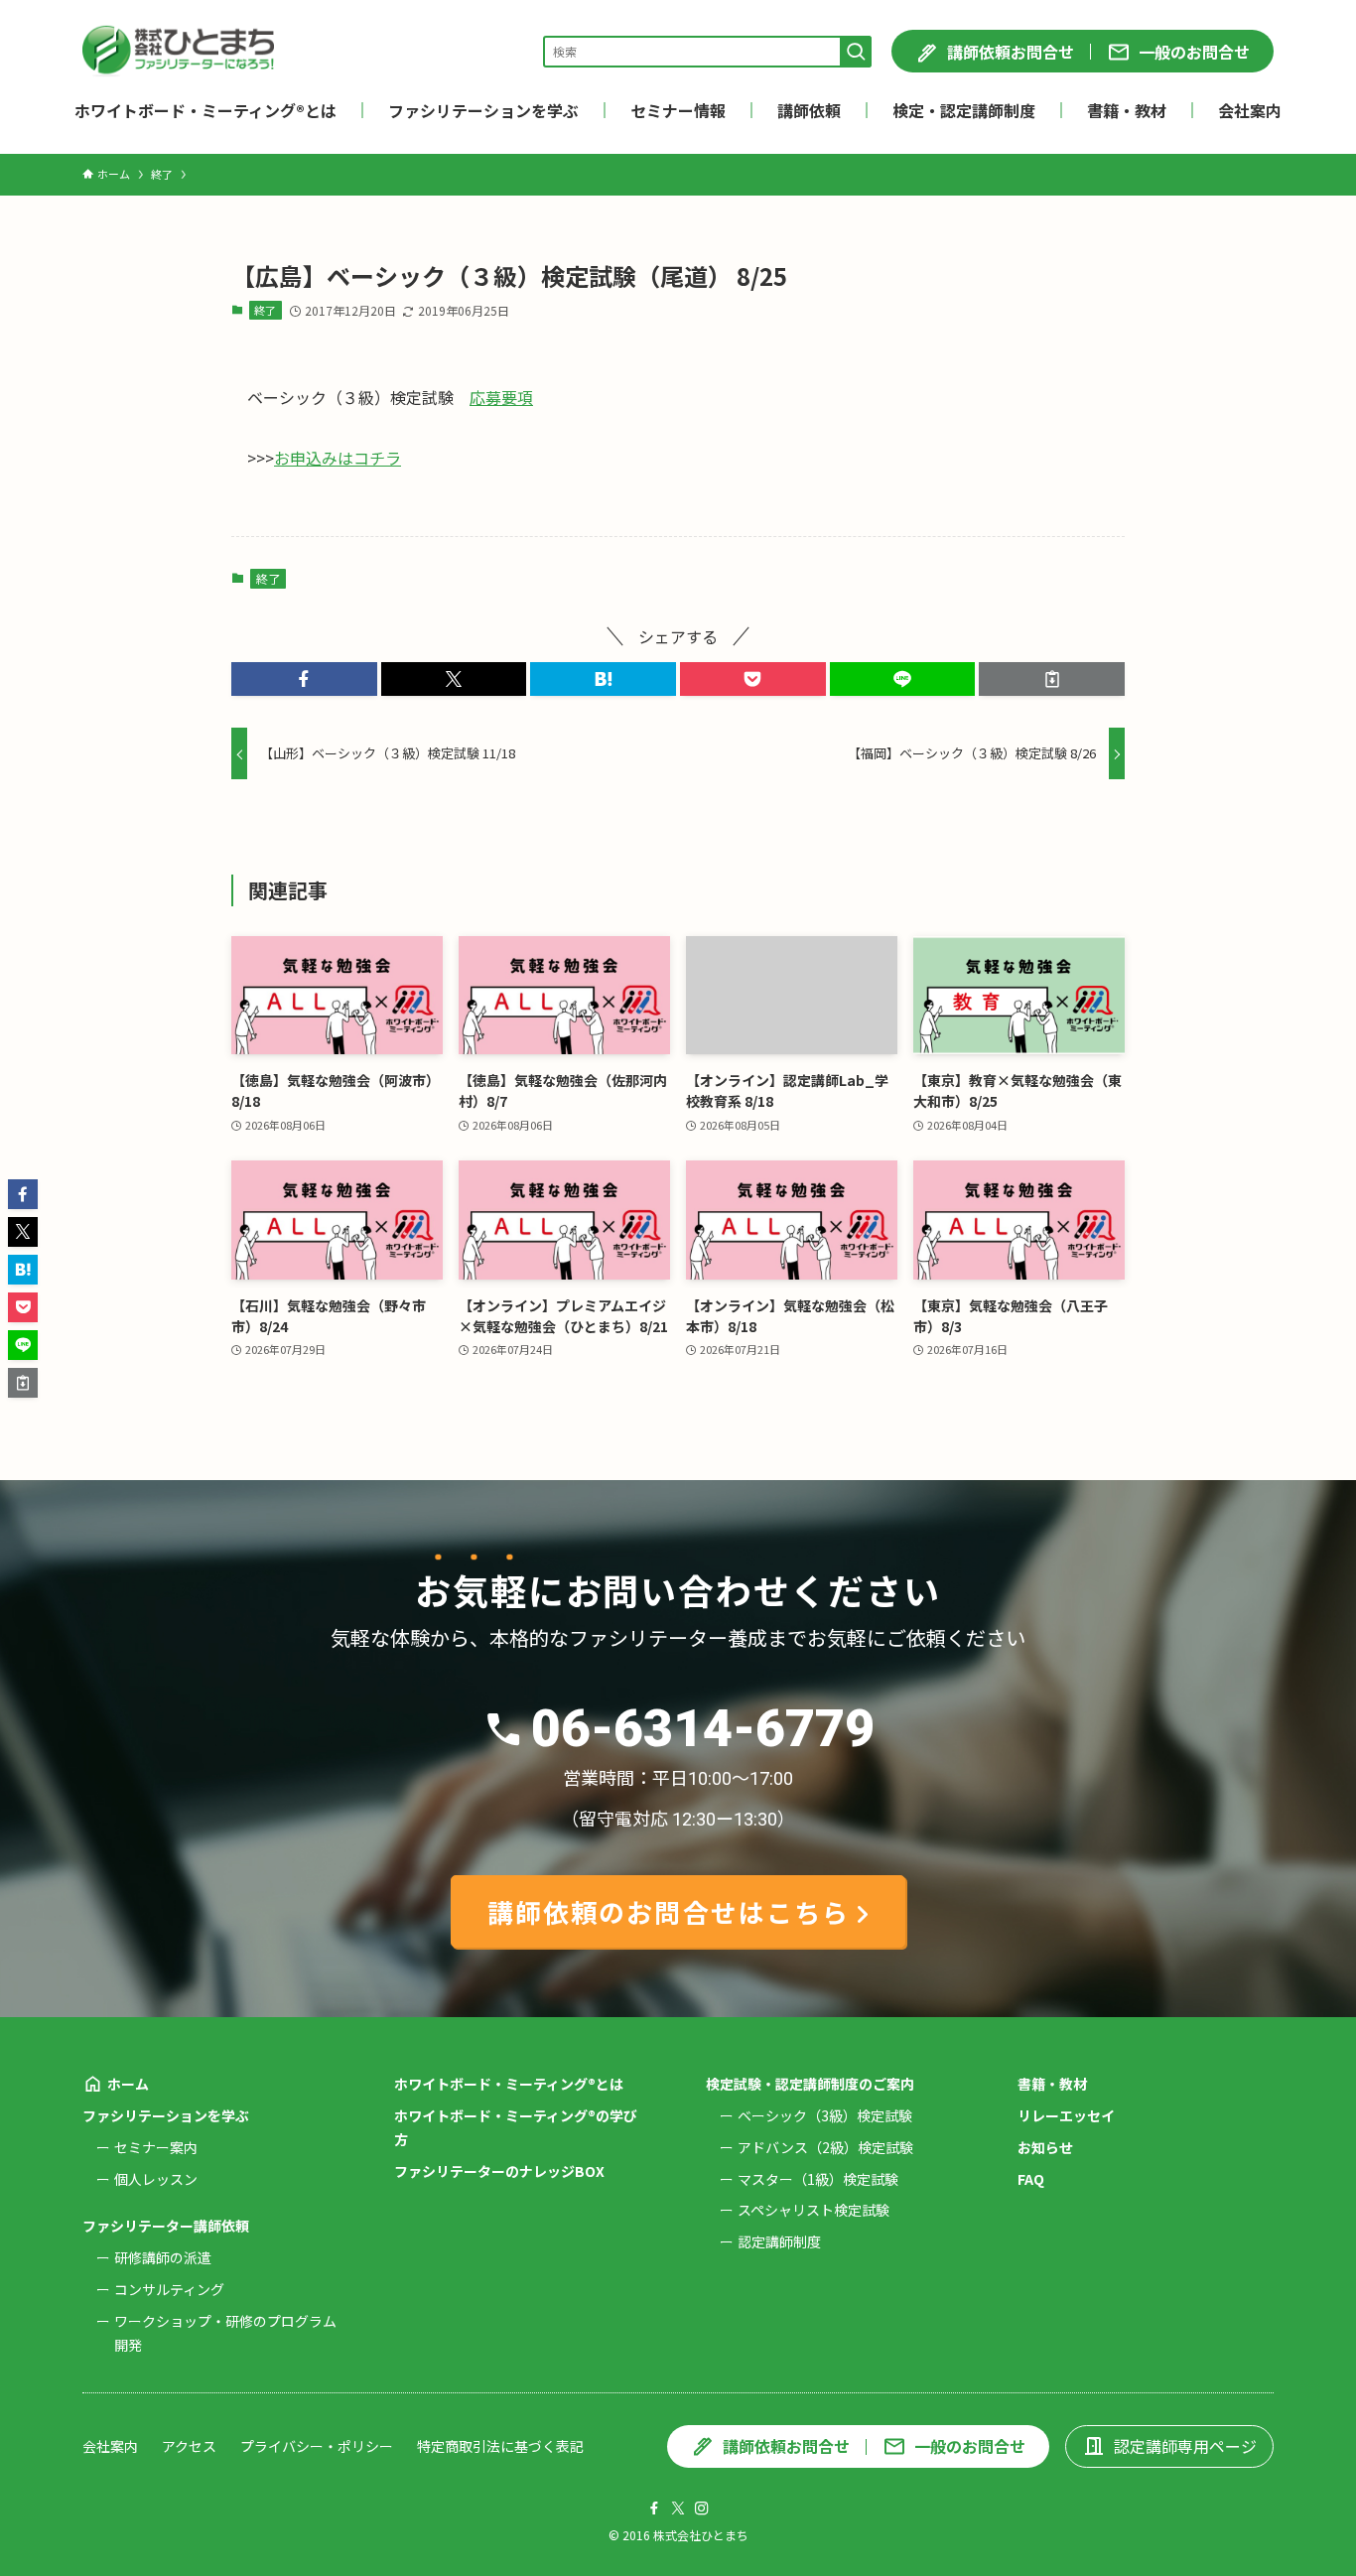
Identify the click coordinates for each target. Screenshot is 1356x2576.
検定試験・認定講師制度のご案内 (810, 2084)
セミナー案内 (156, 2147)
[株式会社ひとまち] (178, 51)
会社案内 (110, 2446)
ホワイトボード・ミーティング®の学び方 (516, 2127)
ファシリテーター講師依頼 (166, 2226)
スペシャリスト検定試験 (814, 2210)
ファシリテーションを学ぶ (166, 2115)
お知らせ (1045, 2147)
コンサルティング (169, 2289)
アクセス (189, 2446)
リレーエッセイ (1066, 2115)
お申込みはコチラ (338, 458)
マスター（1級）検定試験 (818, 2179)
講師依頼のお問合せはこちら (669, 1911)
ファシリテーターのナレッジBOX (499, 2171)
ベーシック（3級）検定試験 (825, 2115)
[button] (304, 679)
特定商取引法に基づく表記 (500, 2446)
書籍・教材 (1052, 2084)
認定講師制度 (779, 2241)
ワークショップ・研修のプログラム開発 (225, 2333)
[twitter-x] (678, 2508)
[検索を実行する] (856, 52)
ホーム (128, 2084)
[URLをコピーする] (1052, 679)
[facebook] (654, 2508)
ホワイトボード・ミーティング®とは (509, 2084)
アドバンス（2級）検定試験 (825, 2147)
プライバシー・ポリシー (317, 2446)
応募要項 (501, 397)
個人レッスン (156, 2179)
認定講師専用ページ (1185, 2446)
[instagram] (702, 2508)
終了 (265, 310)
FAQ (1031, 2179)
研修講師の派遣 (163, 2257)
